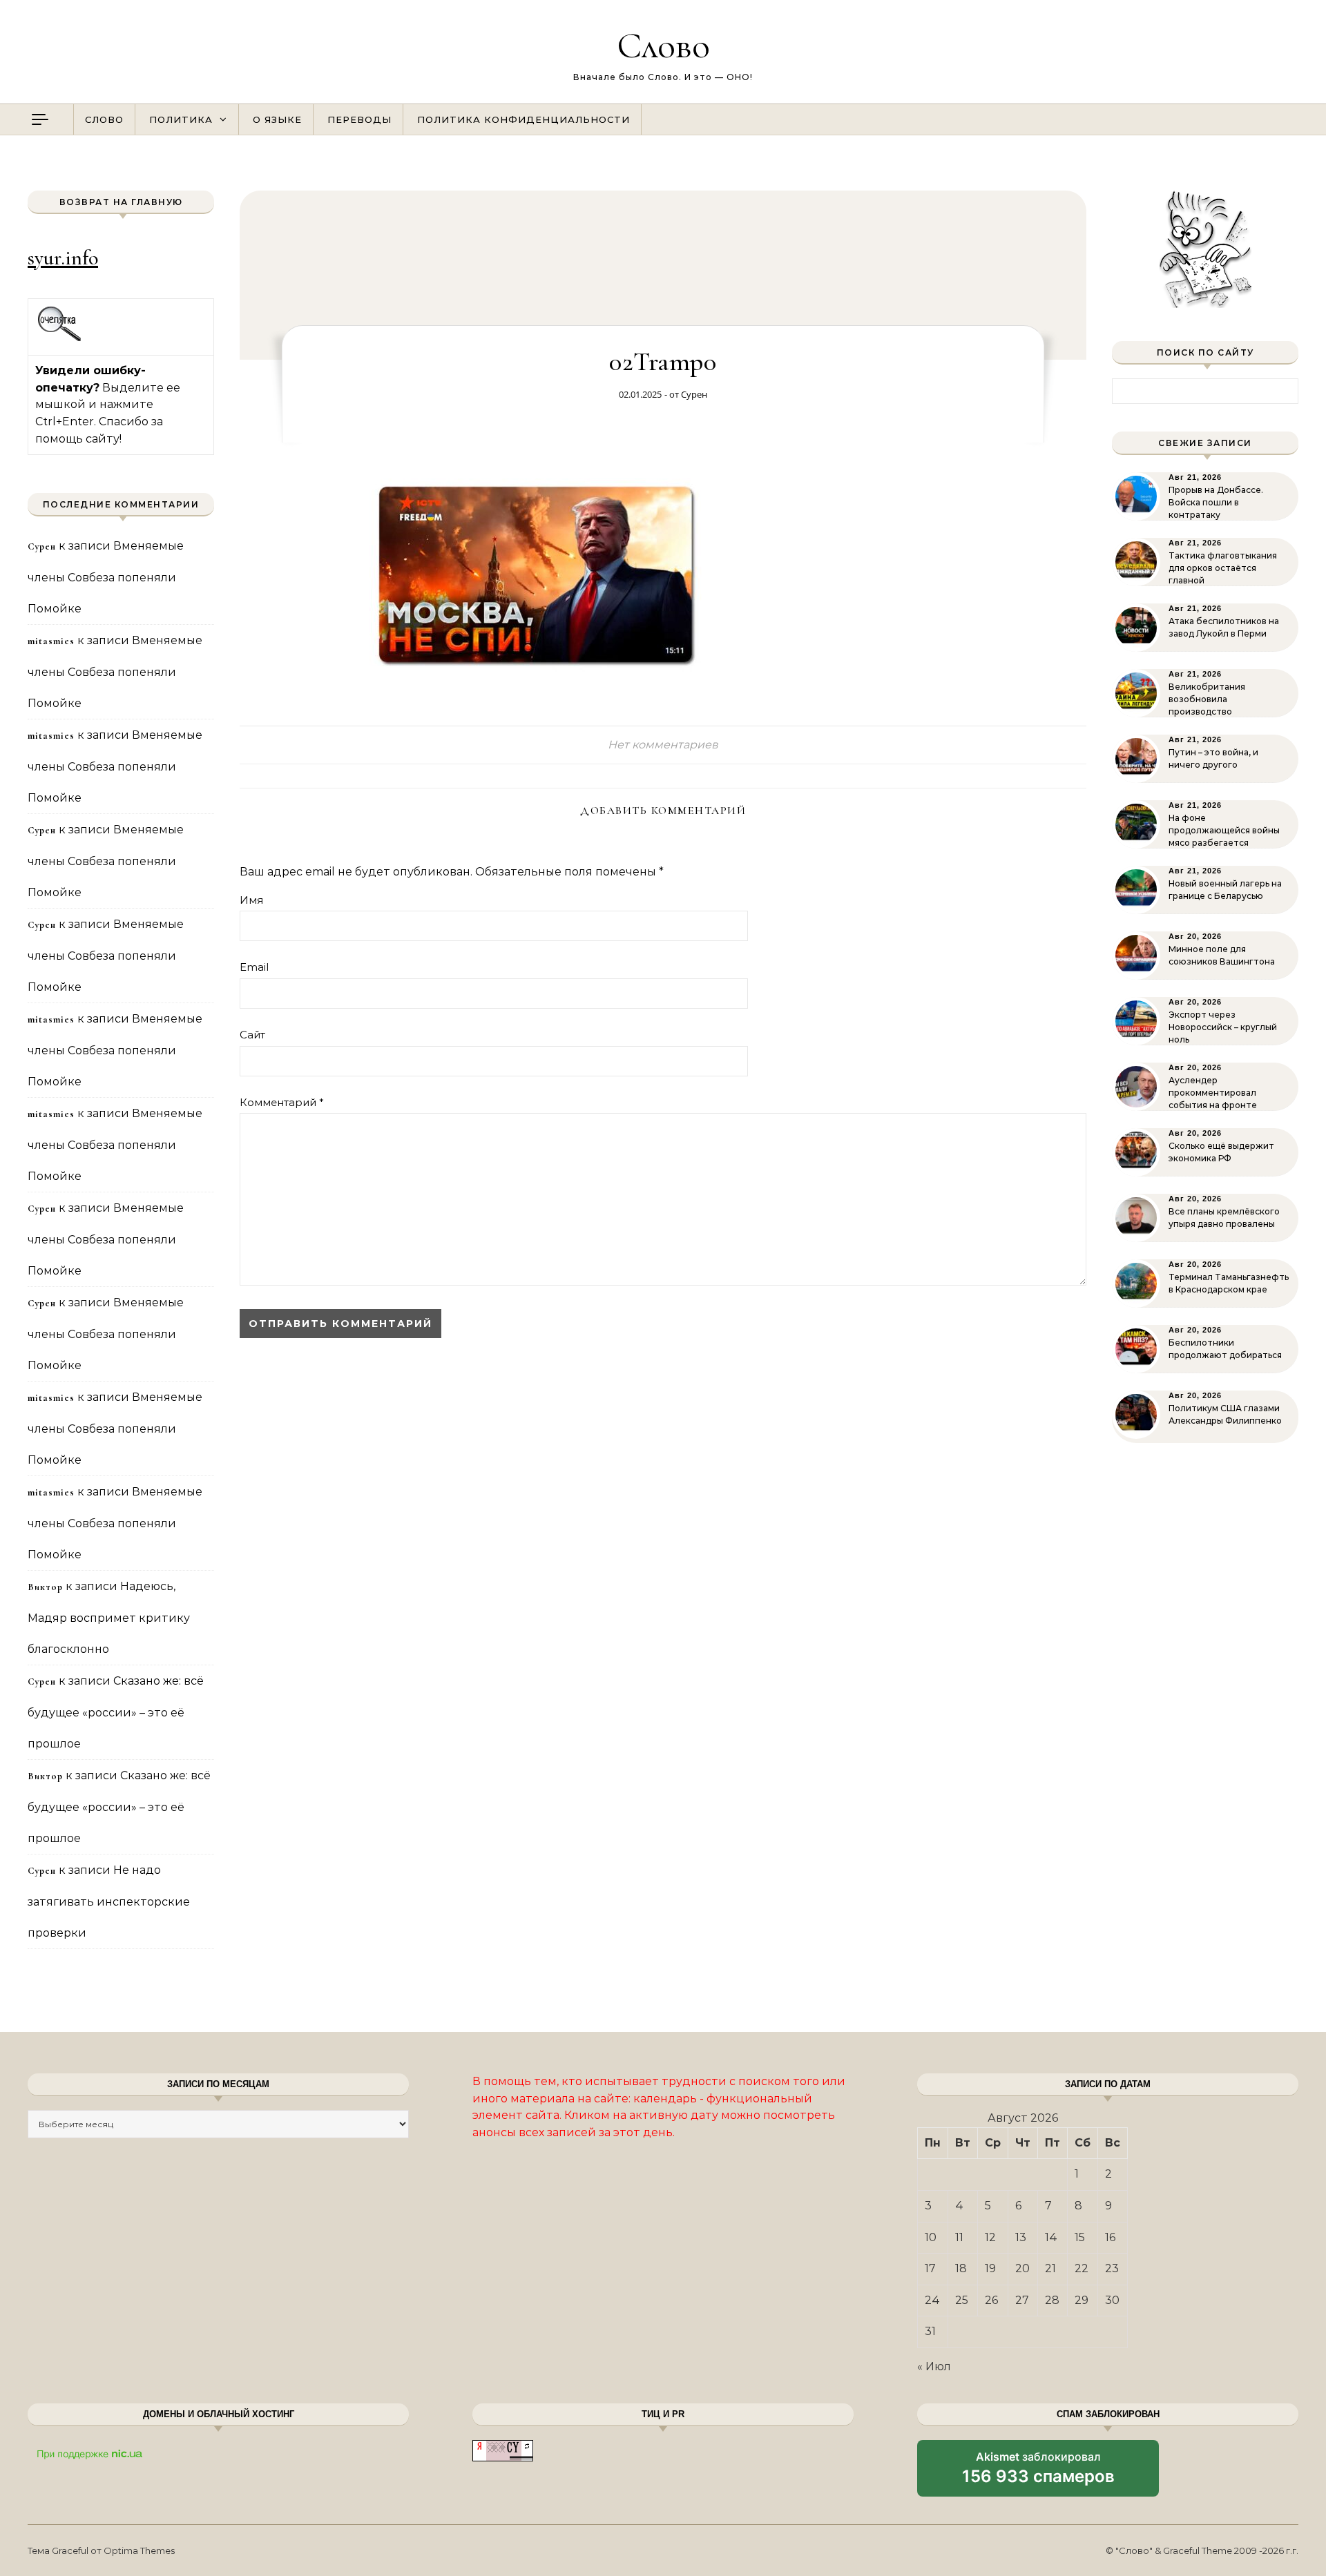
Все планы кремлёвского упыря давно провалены (1224, 1218)
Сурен (694, 394)
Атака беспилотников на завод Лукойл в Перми (1224, 627)
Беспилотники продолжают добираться (1225, 1349)
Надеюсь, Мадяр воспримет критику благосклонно (109, 1618)
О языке (277, 119)
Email (254, 967)
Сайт (252, 1035)
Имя (251, 900)
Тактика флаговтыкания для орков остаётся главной (1223, 568)
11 (959, 2237)
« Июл (934, 2366)
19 (990, 2268)
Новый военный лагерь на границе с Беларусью (1225, 890)
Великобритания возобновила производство (1207, 699)
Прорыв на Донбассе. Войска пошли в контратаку (1216, 502)
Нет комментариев (663, 745)
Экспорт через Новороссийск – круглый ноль (1223, 1027)
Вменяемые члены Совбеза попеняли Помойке (106, 577)
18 (961, 2268)
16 (1110, 2237)
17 (930, 2268)
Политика (181, 119)
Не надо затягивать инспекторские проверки (109, 1901)
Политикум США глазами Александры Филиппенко (1225, 1414)
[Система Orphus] (60, 339)
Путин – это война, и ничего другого (1213, 758)
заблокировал (1038, 2473)
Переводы (359, 119)
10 (931, 2237)
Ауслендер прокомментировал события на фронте (1213, 1093)
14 (1051, 2237)
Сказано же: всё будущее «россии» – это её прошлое (116, 1712)
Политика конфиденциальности (523, 119)
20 (1022, 2268)
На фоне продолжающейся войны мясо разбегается (1224, 830)
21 (1050, 2268)
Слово (663, 45)
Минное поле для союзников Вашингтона (1222, 955)
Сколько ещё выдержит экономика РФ (1221, 1152)
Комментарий (282, 1102)
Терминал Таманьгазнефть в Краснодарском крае (1229, 1283)
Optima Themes (139, 2550)
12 (990, 2237)
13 (1021, 2237)
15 (1080, 2237)
